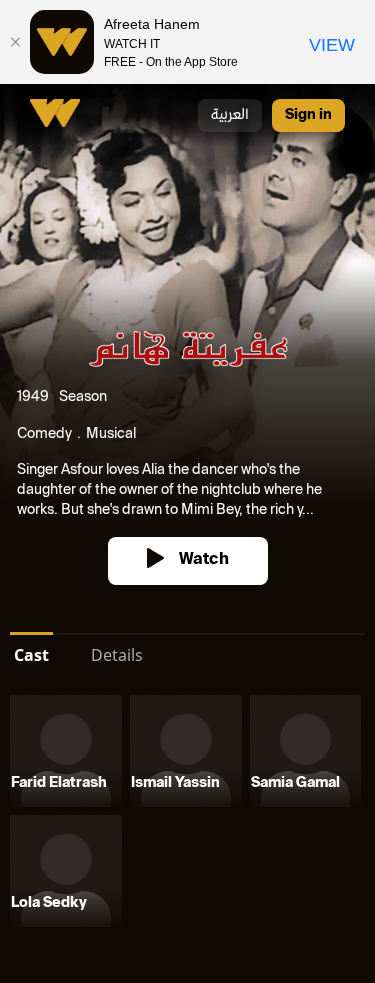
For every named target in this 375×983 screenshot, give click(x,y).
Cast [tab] (31, 655)
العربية (230, 115)
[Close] (15, 42)
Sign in (308, 115)
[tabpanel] (187, 815)
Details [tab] (117, 655)
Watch (204, 560)
